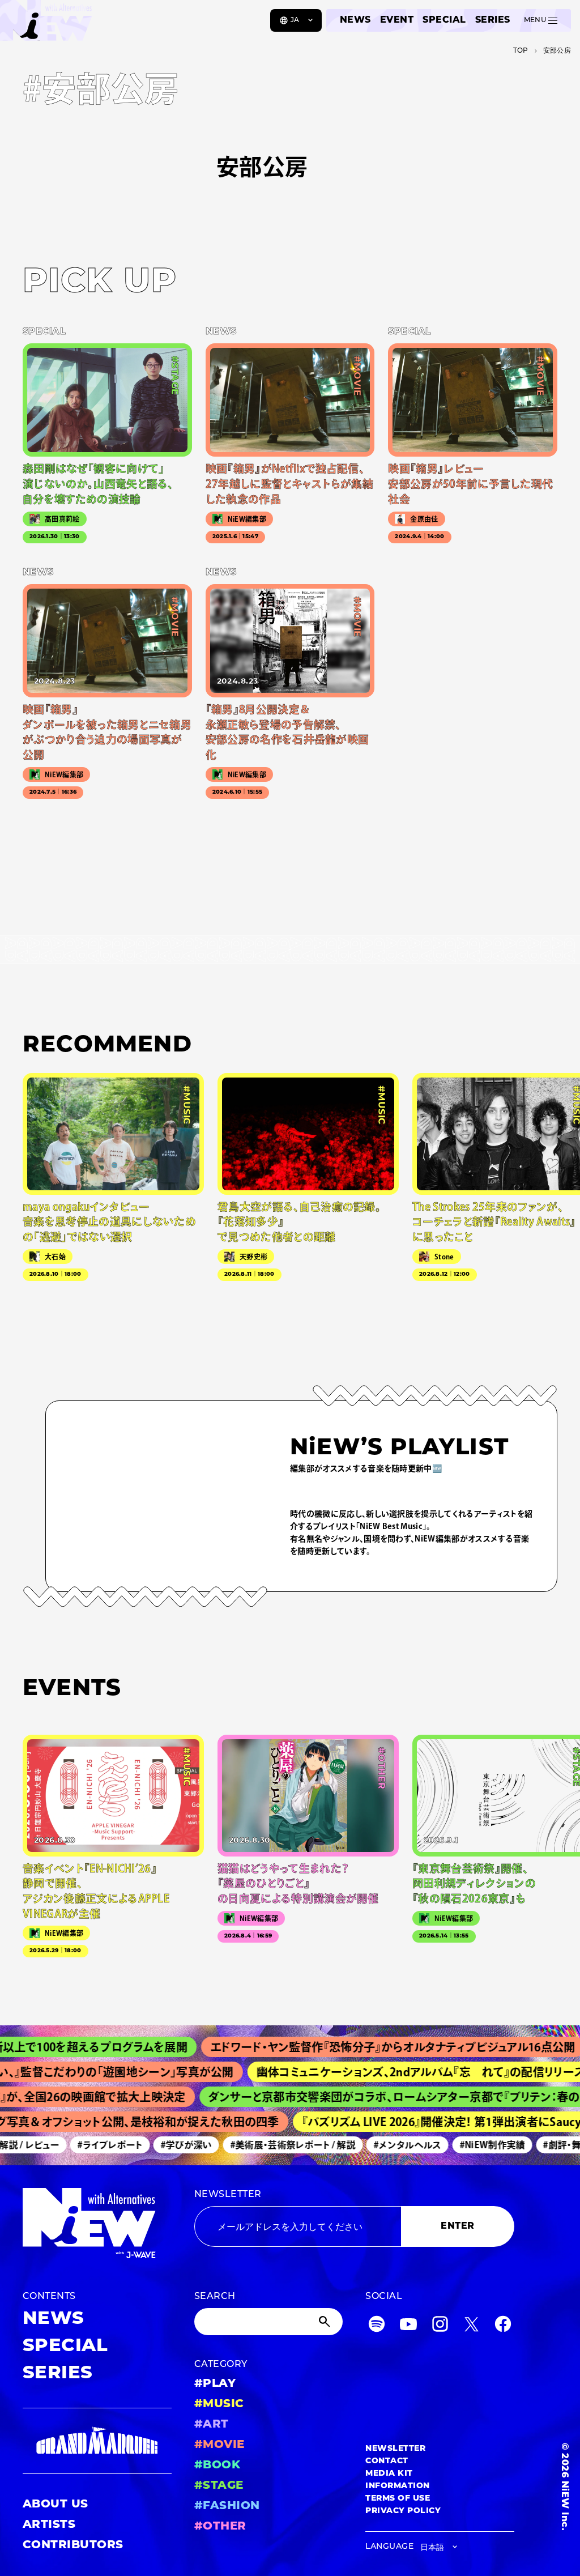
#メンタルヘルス (389, 2145)
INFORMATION (397, 2486)
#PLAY (215, 2384)
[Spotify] (377, 2326)
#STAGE (219, 2486)
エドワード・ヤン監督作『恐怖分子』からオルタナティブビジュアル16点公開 (359, 2047)
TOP (521, 51)
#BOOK (217, 2466)
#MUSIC (219, 2404)
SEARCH (215, 2297)
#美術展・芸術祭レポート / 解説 (274, 2145)
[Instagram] (440, 2326)
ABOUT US (56, 2505)
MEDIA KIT (389, 2474)
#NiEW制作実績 (473, 2145)
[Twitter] (471, 2326)
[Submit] (326, 2322)
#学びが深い (167, 2145)
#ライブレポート (91, 2145)
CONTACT (387, 2461)
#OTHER (220, 2527)
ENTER (457, 2226)
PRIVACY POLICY (403, 2511)
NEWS (355, 20)
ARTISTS (49, 2525)
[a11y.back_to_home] (46, 24)
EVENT (397, 20)
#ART (212, 2425)
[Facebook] (503, 2326)
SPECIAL (444, 20)
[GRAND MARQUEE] (97, 2441)
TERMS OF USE (398, 2499)
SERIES (493, 20)
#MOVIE (219, 2445)
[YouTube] (408, 2326)
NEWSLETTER (228, 2195)
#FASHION (227, 2506)
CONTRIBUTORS (73, 2545)
